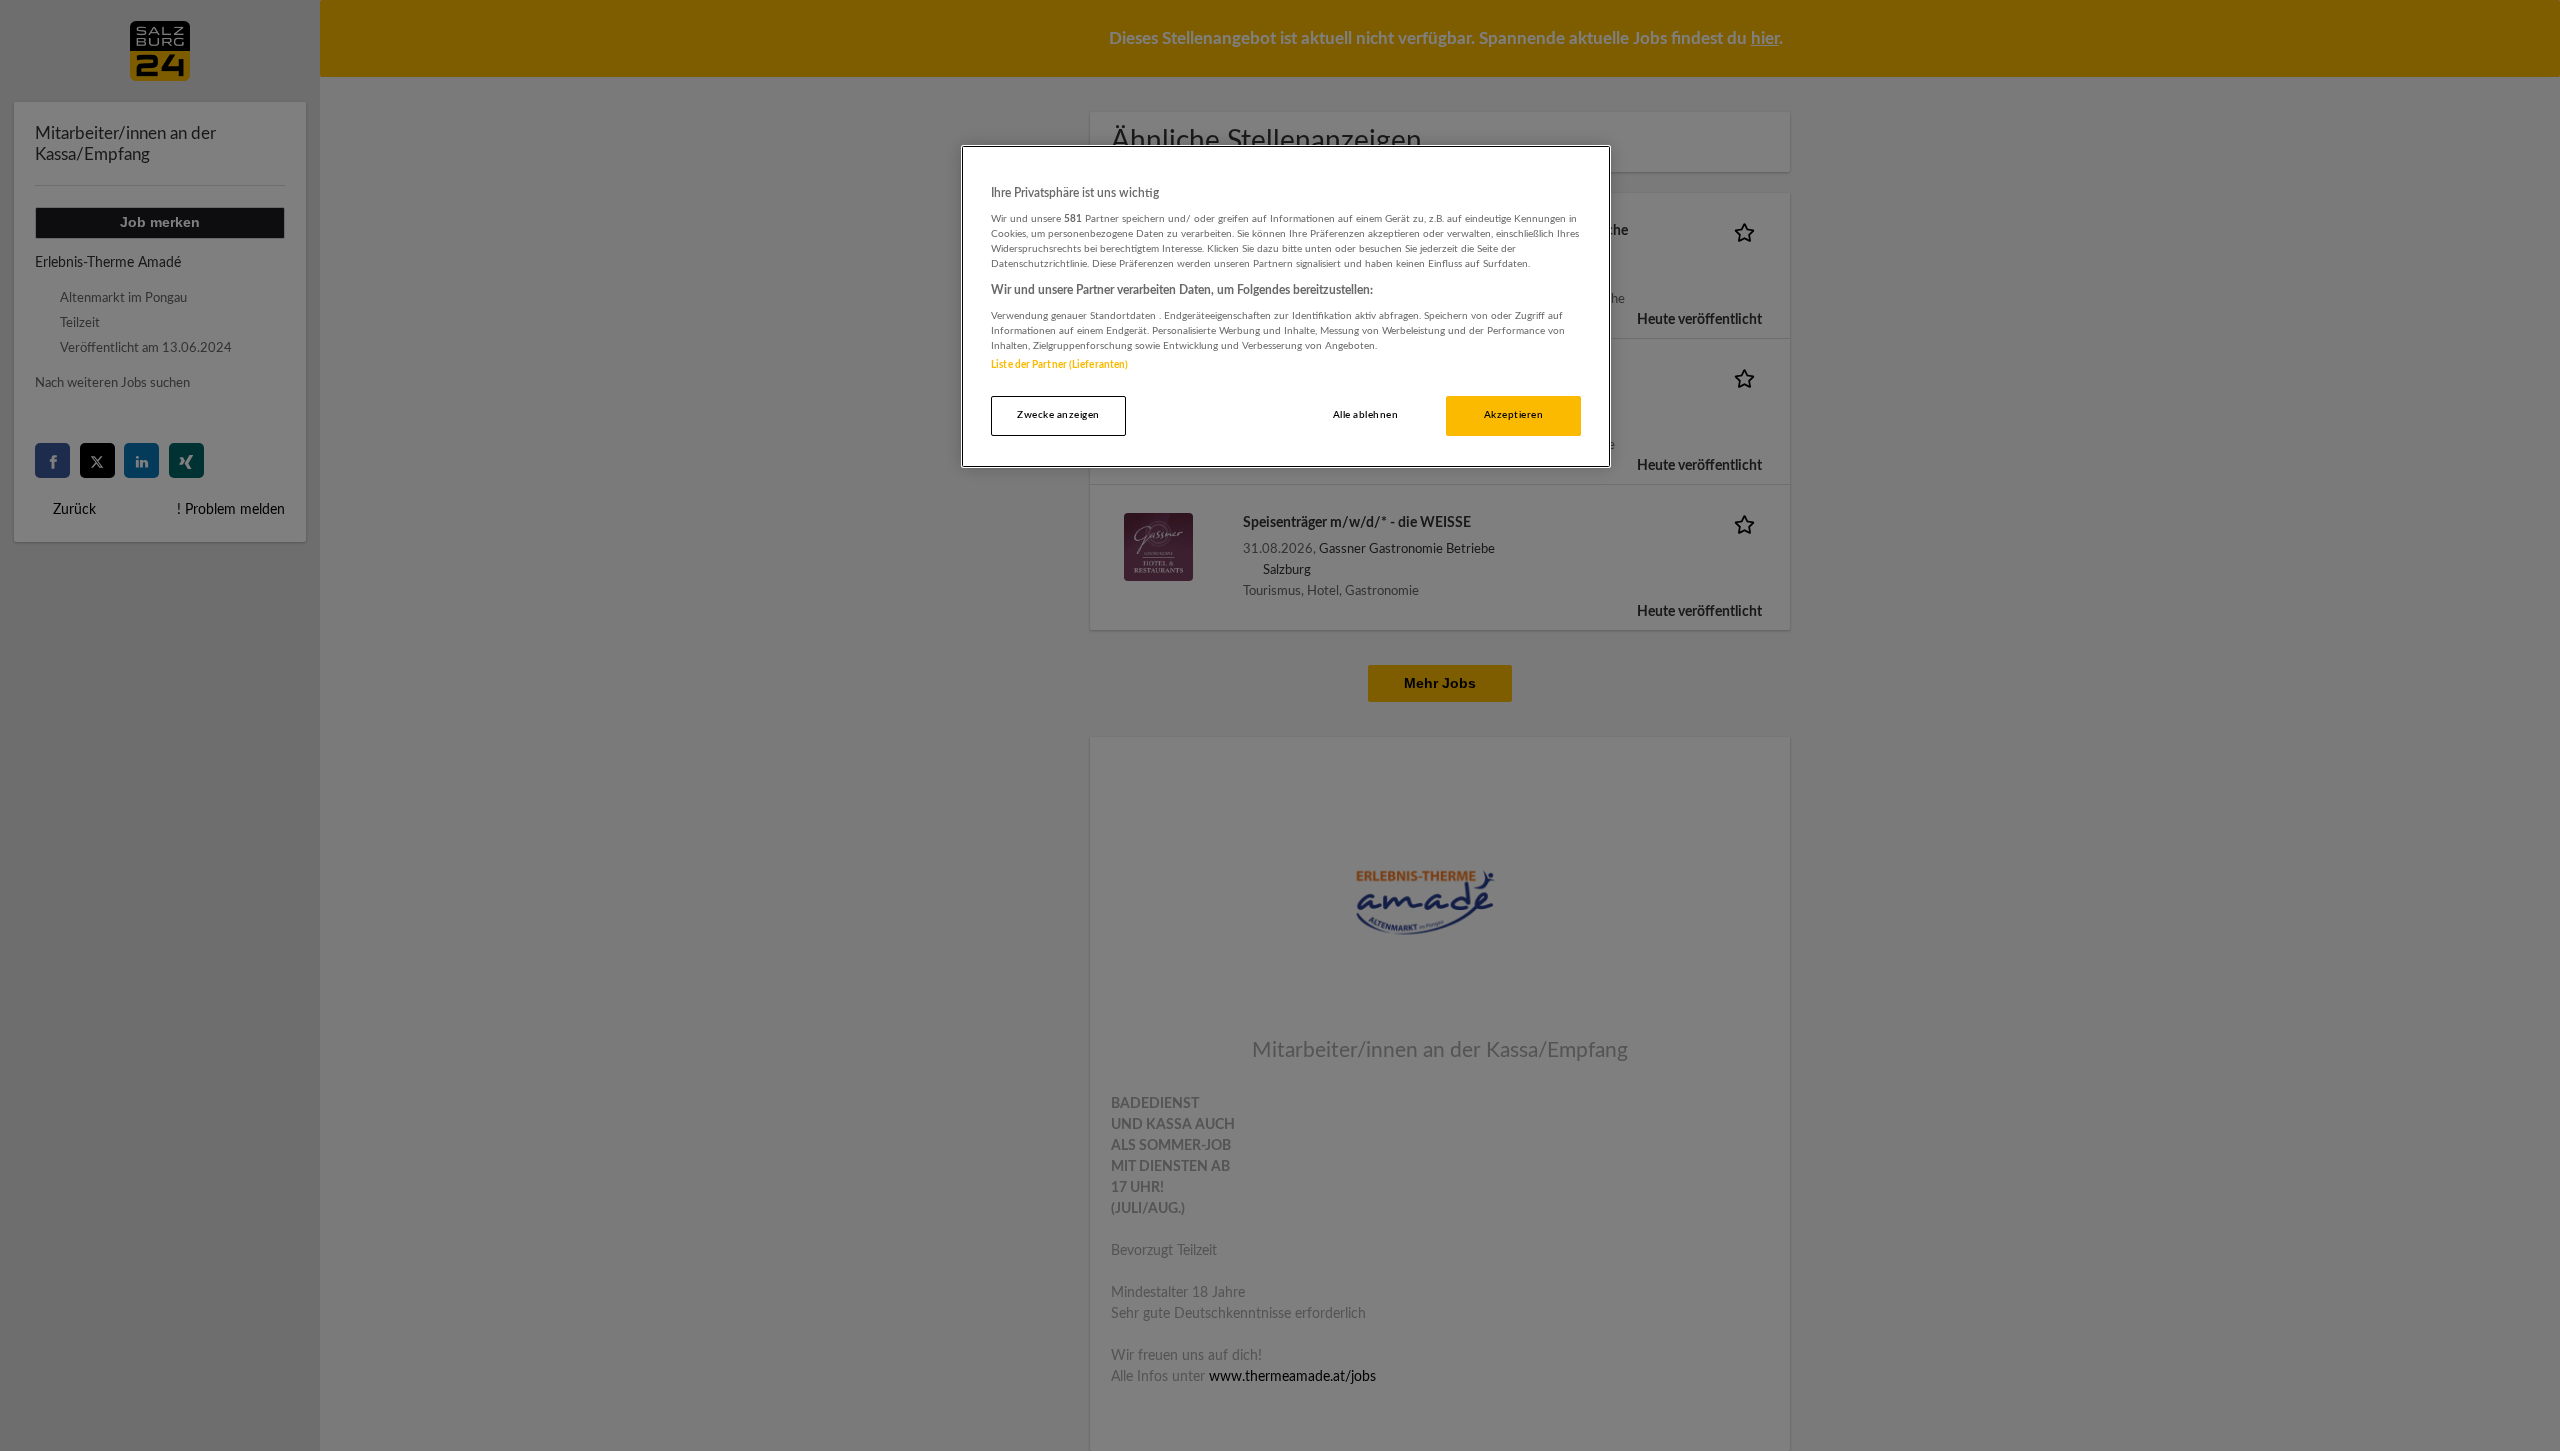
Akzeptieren (1513, 415)
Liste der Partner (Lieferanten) (1059, 365)
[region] (1286, 306)
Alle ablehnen (1365, 415)
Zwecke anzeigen (1058, 415)
